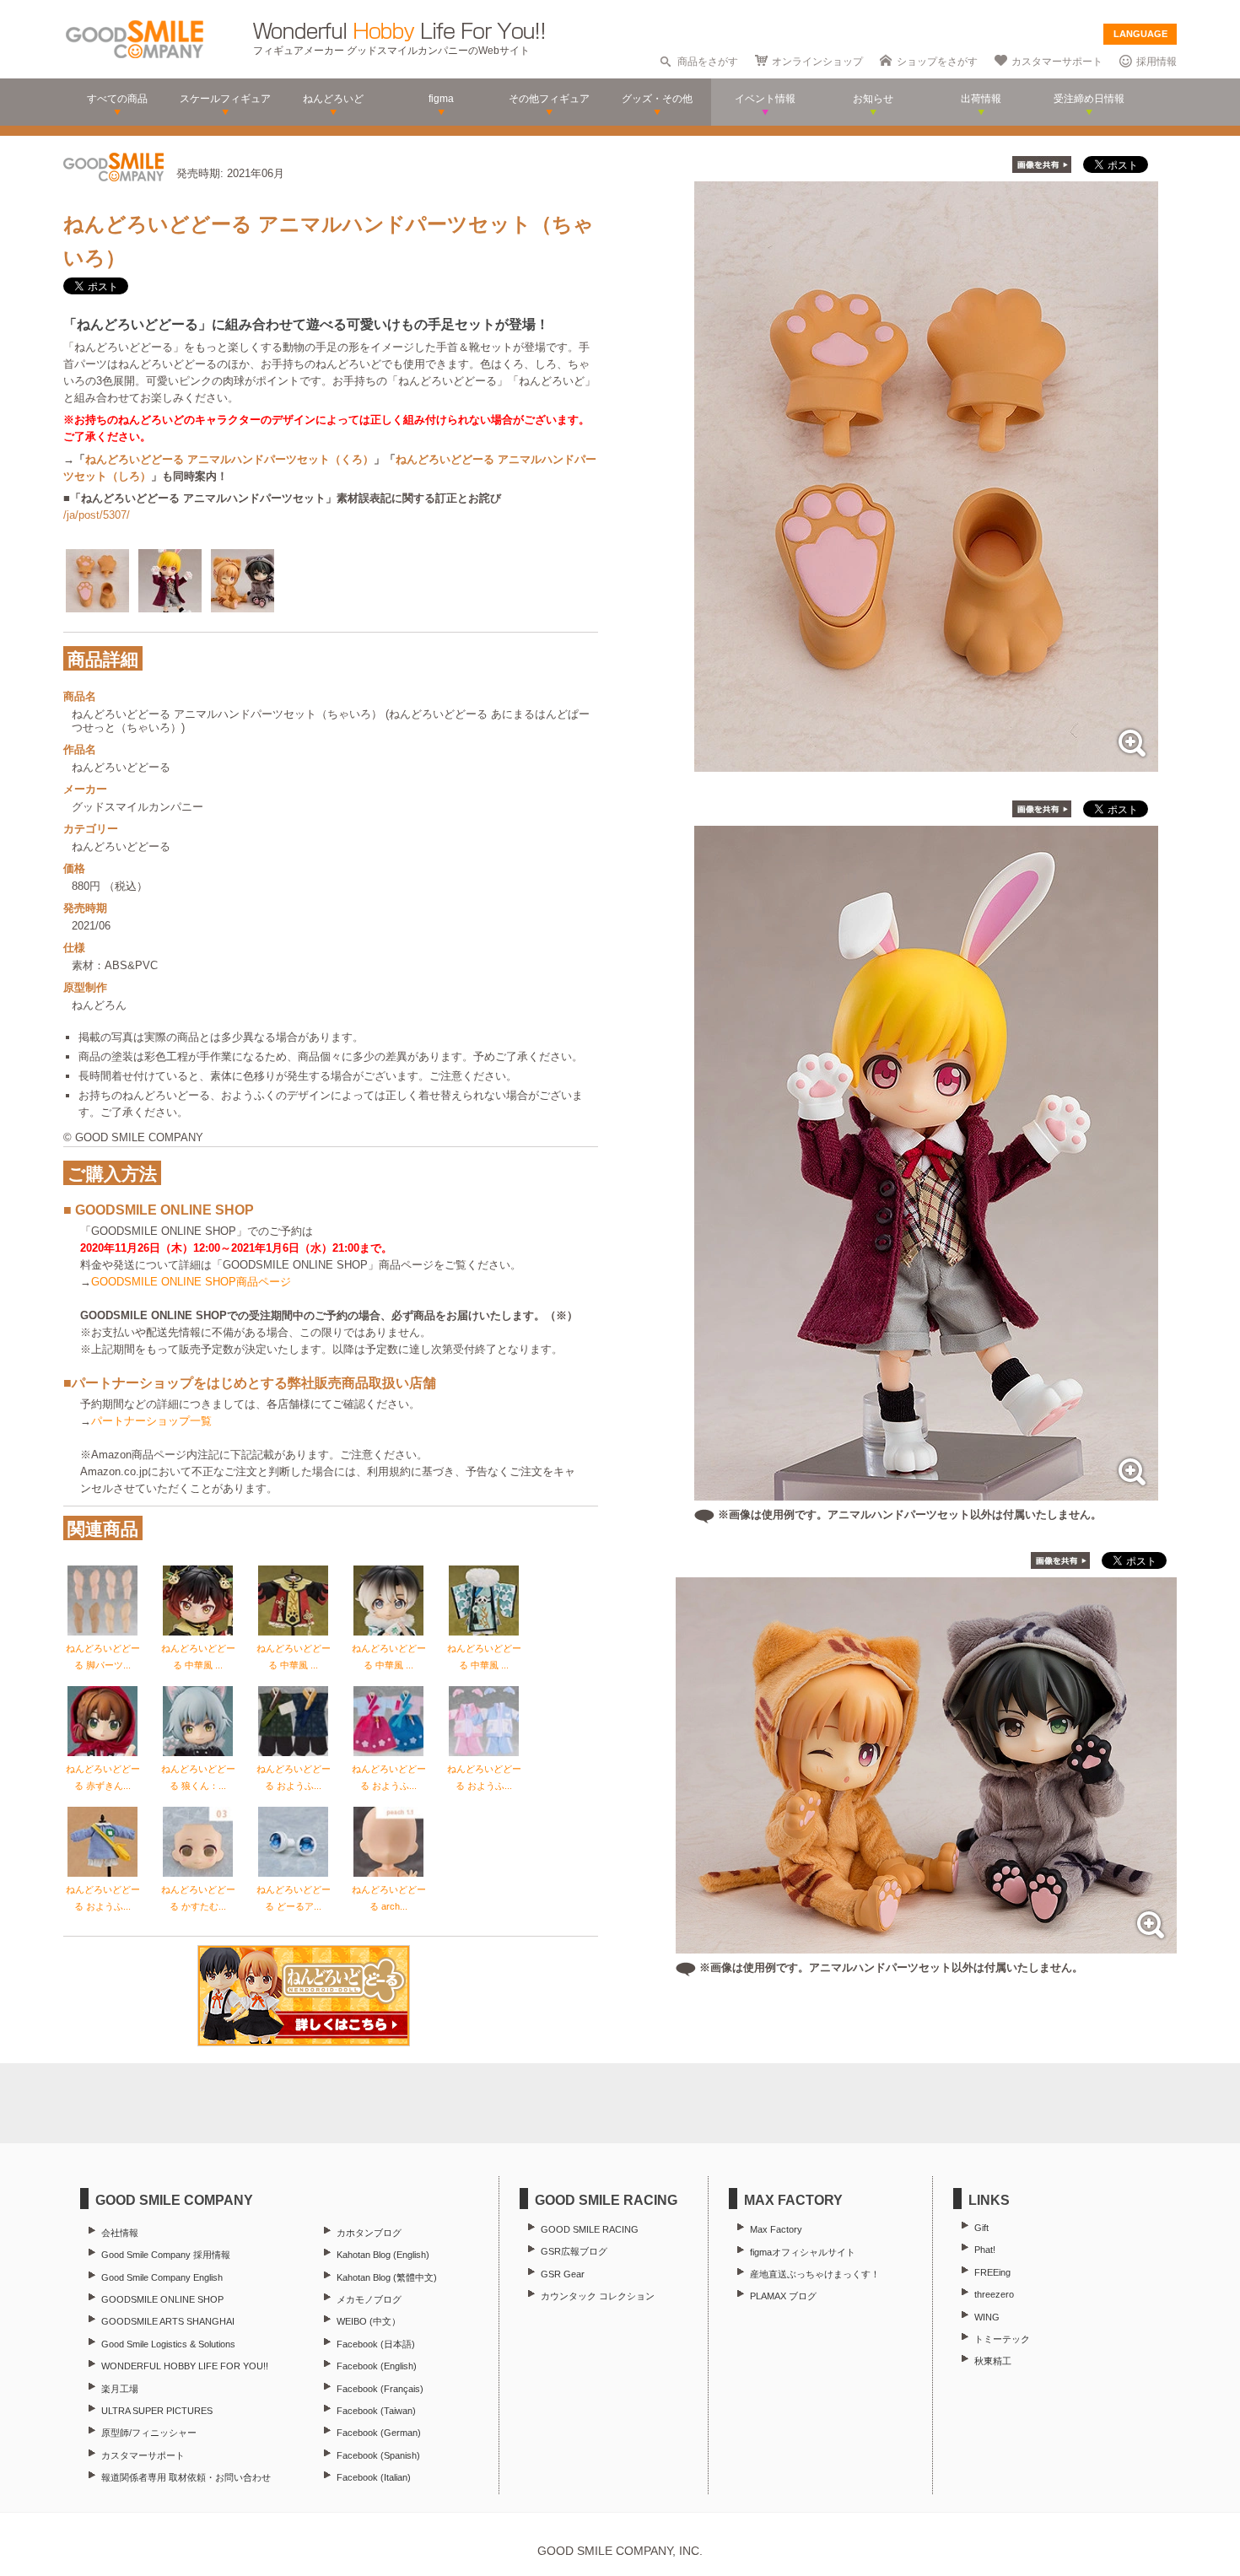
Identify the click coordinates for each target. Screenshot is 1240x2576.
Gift (981, 2228)
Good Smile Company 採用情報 (166, 2255)
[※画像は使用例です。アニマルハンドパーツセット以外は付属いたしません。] (926, 1492)
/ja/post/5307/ (97, 515)
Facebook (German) (379, 2433)
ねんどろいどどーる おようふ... (294, 1777)
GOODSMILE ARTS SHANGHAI (168, 2321)
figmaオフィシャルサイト (803, 2252)
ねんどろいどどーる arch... (389, 1898)
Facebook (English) (377, 2366)
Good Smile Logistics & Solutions (168, 2344)
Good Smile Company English (162, 2277)
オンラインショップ (817, 62)
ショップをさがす (937, 62)
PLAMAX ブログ (783, 2296)
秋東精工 (993, 2361)
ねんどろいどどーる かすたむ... (198, 1898)
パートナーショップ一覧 (151, 1421)
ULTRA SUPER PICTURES (157, 2411)
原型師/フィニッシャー (149, 2433)
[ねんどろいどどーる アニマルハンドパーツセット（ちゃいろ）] (926, 763)
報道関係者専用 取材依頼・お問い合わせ (186, 2477)
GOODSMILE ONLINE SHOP (162, 2299)
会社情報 (120, 2233)
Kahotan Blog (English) (383, 2255)
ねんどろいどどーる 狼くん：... (198, 1777)
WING (987, 2317)
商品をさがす (708, 62)
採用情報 (1156, 62)
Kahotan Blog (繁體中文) (387, 2277)
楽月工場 (120, 2389)
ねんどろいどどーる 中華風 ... (198, 1657)
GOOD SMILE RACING (590, 2229)
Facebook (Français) (380, 2389)
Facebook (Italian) (374, 2477)
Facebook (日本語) (376, 2344)
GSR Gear (563, 2274)
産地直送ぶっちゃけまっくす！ (815, 2274)
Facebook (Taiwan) (376, 2411)
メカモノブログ (369, 2299)
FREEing (992, 2272)
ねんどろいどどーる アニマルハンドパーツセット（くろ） (229, 459)
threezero (994, 2294)
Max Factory (776, 2229)
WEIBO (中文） (369, 2321)
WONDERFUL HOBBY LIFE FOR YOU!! (185, 2366)
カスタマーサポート (1057, 62)
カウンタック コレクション (598, 2296)
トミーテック (1002, 2339)
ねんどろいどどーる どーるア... (294, 1898)
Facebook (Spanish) (378, 2455)
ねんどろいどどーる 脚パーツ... (103, 1657)
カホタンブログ (369, 2233)
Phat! (985, 2250)
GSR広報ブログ (574, 2251)
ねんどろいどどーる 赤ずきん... (103, 1777)
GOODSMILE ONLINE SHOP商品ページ (191, 1282)
